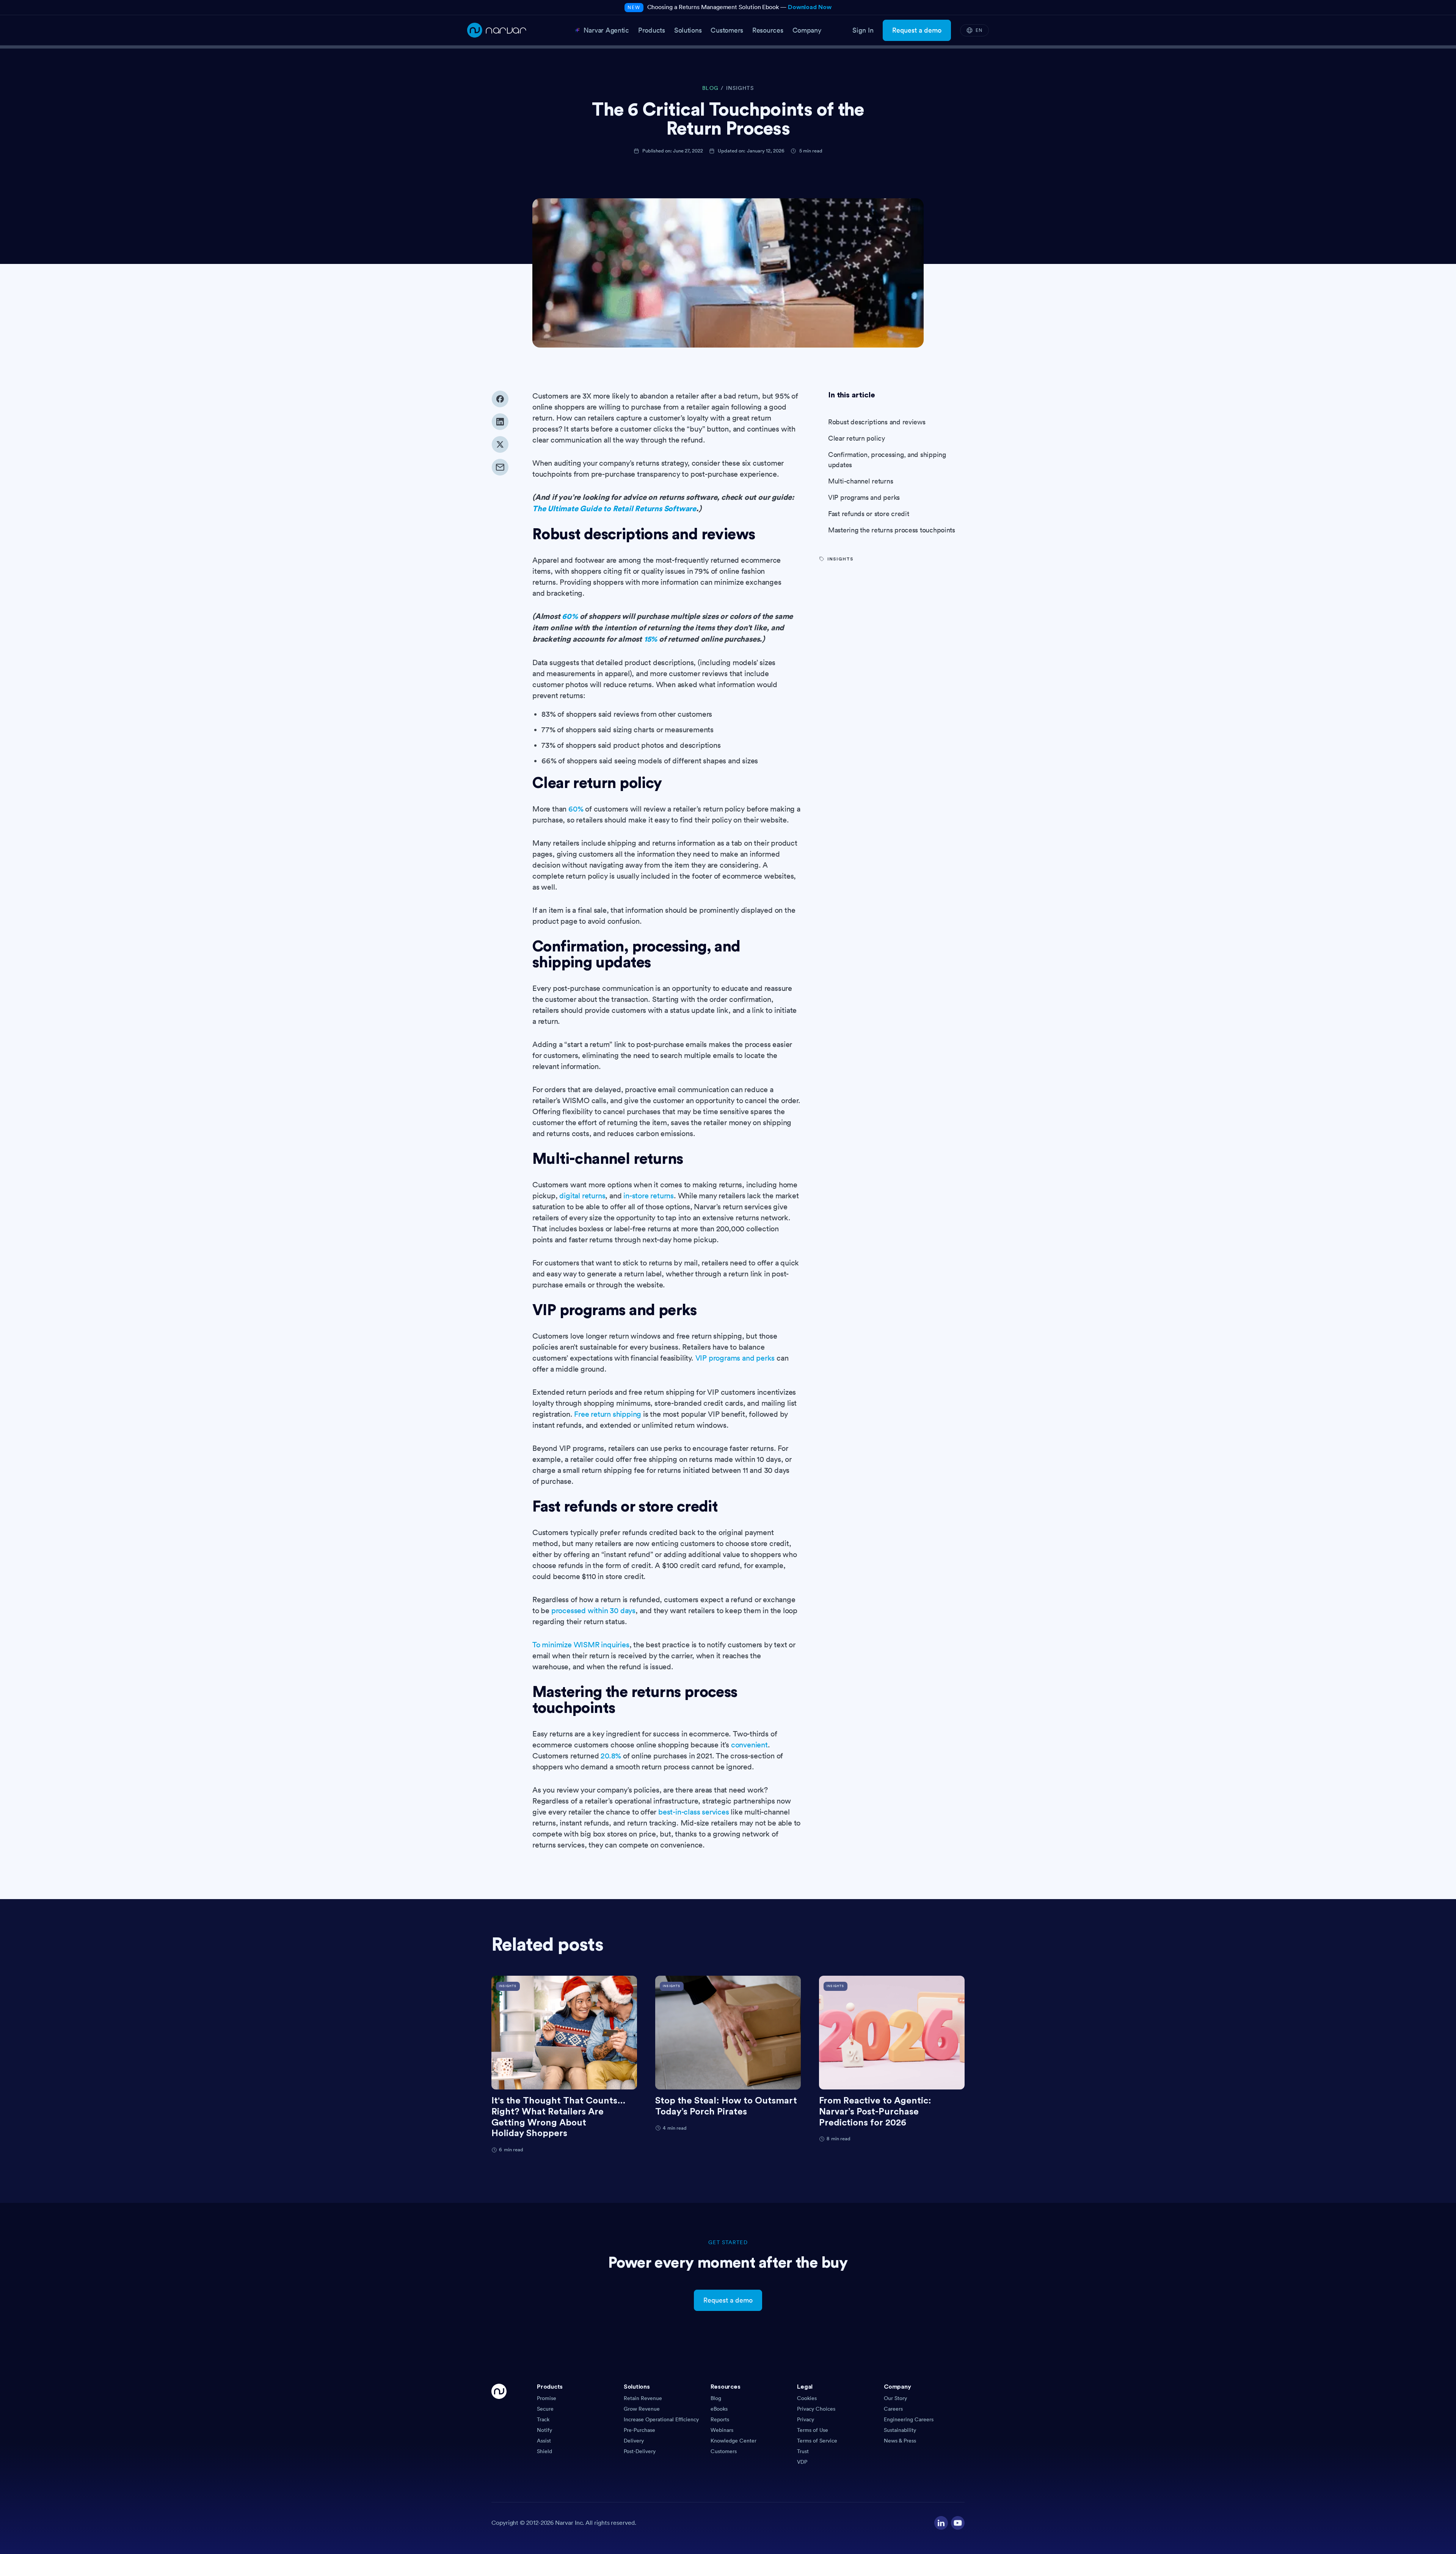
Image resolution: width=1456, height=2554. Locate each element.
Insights (740, 88)
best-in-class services (694, 1812)
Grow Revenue (642, 2409)
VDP (802, 2462)
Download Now (810, 7)
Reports (720, 2419)
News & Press (900, 2441)
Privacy (806, 2419)
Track (543, 2419)
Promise (547, 2398)
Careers (893, 2409)
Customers (724, 2451)
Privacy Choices (816, 2409)
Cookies (807, 2398)
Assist (544, 2441)
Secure (545, 2409)
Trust (803, 2451)
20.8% (611, 1756)
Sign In (863, 30)
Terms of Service (817, 2441)
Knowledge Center (733, 2441)
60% (576, 809)
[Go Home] (499, 2425)
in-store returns (649, 1196)
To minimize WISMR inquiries (581, 1645)
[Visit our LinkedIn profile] (941, 2523)
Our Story (895, 2398)
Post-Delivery (640, 2451)
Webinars (722, 2430)
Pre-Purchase (639, 2430)
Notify (544, 2430)
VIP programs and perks (735, 1358)
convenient (749, 1745)
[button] (577, 2389)
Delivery (634, 2441)
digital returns (582, 1196)
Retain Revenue (643, 2398)
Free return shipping (608, 1414)
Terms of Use (813, 2430)
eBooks (719, 2409)
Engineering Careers (909, 2419)
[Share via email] (500, 467)
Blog (716, 2398)
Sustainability (900, 2430)
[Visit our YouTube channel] (958, 2523)
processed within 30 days (593, 1611)
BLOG (710, 88)
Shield (544, 2451)
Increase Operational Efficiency (661, 2419)
